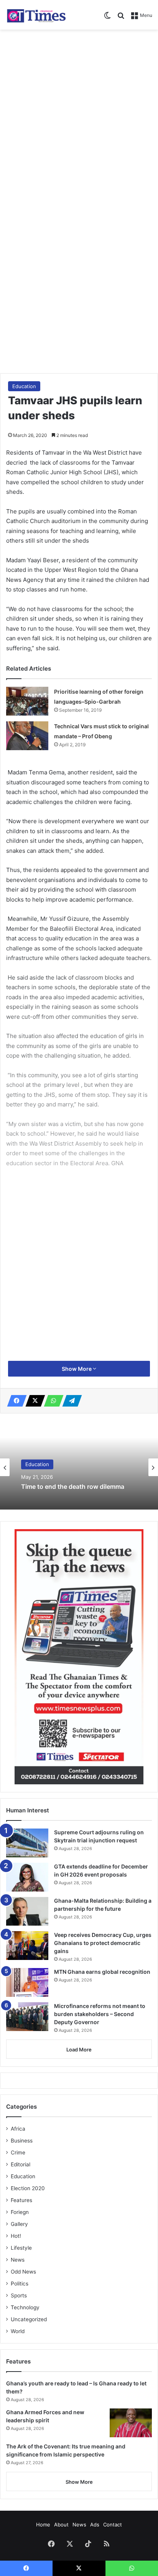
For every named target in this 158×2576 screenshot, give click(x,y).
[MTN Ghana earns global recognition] (27, 1982)
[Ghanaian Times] (36, 15)
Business (22, 2141)
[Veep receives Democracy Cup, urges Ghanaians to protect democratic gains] (27, 1946)
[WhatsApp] (51, 1401)
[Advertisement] (79, 116)
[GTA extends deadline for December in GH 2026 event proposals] (27, 1877)
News (18, 2260)
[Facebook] (15, 1401)
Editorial (21, 2164)
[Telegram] (70, 1401)
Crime (18, 2152)
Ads (95, 2525)
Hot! (16, 2236)
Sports (19, 2295)
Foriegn (20, 2212)
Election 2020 (28, 2188)
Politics (20, 2284)
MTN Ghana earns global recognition (102, 1972)
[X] (33, 1401)
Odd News (23, 2272)
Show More (77, 1369)
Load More (79, 2050)
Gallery (19, 2224)
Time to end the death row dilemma (73, 1487)
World (18, 2331)
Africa (18, 2129)
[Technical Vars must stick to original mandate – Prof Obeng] (27, 736)
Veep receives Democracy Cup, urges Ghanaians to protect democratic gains (103, 1943)
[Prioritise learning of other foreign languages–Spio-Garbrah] (27, 701)
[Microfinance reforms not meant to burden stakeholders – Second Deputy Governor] (27, 2017)
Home (43, 2525)
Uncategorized (29, 2319)
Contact (113, 2525)
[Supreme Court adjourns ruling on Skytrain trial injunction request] (27, 1843)
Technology (25, 2307)
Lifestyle (21, 2248)
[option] (79, 1467)
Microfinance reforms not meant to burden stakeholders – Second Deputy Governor (100, 2014)
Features (21, 2200)
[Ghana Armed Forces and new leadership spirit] (131, 2423)
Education (24, 386)
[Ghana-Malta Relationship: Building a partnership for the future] (27, 1911)
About (61, 2525)
